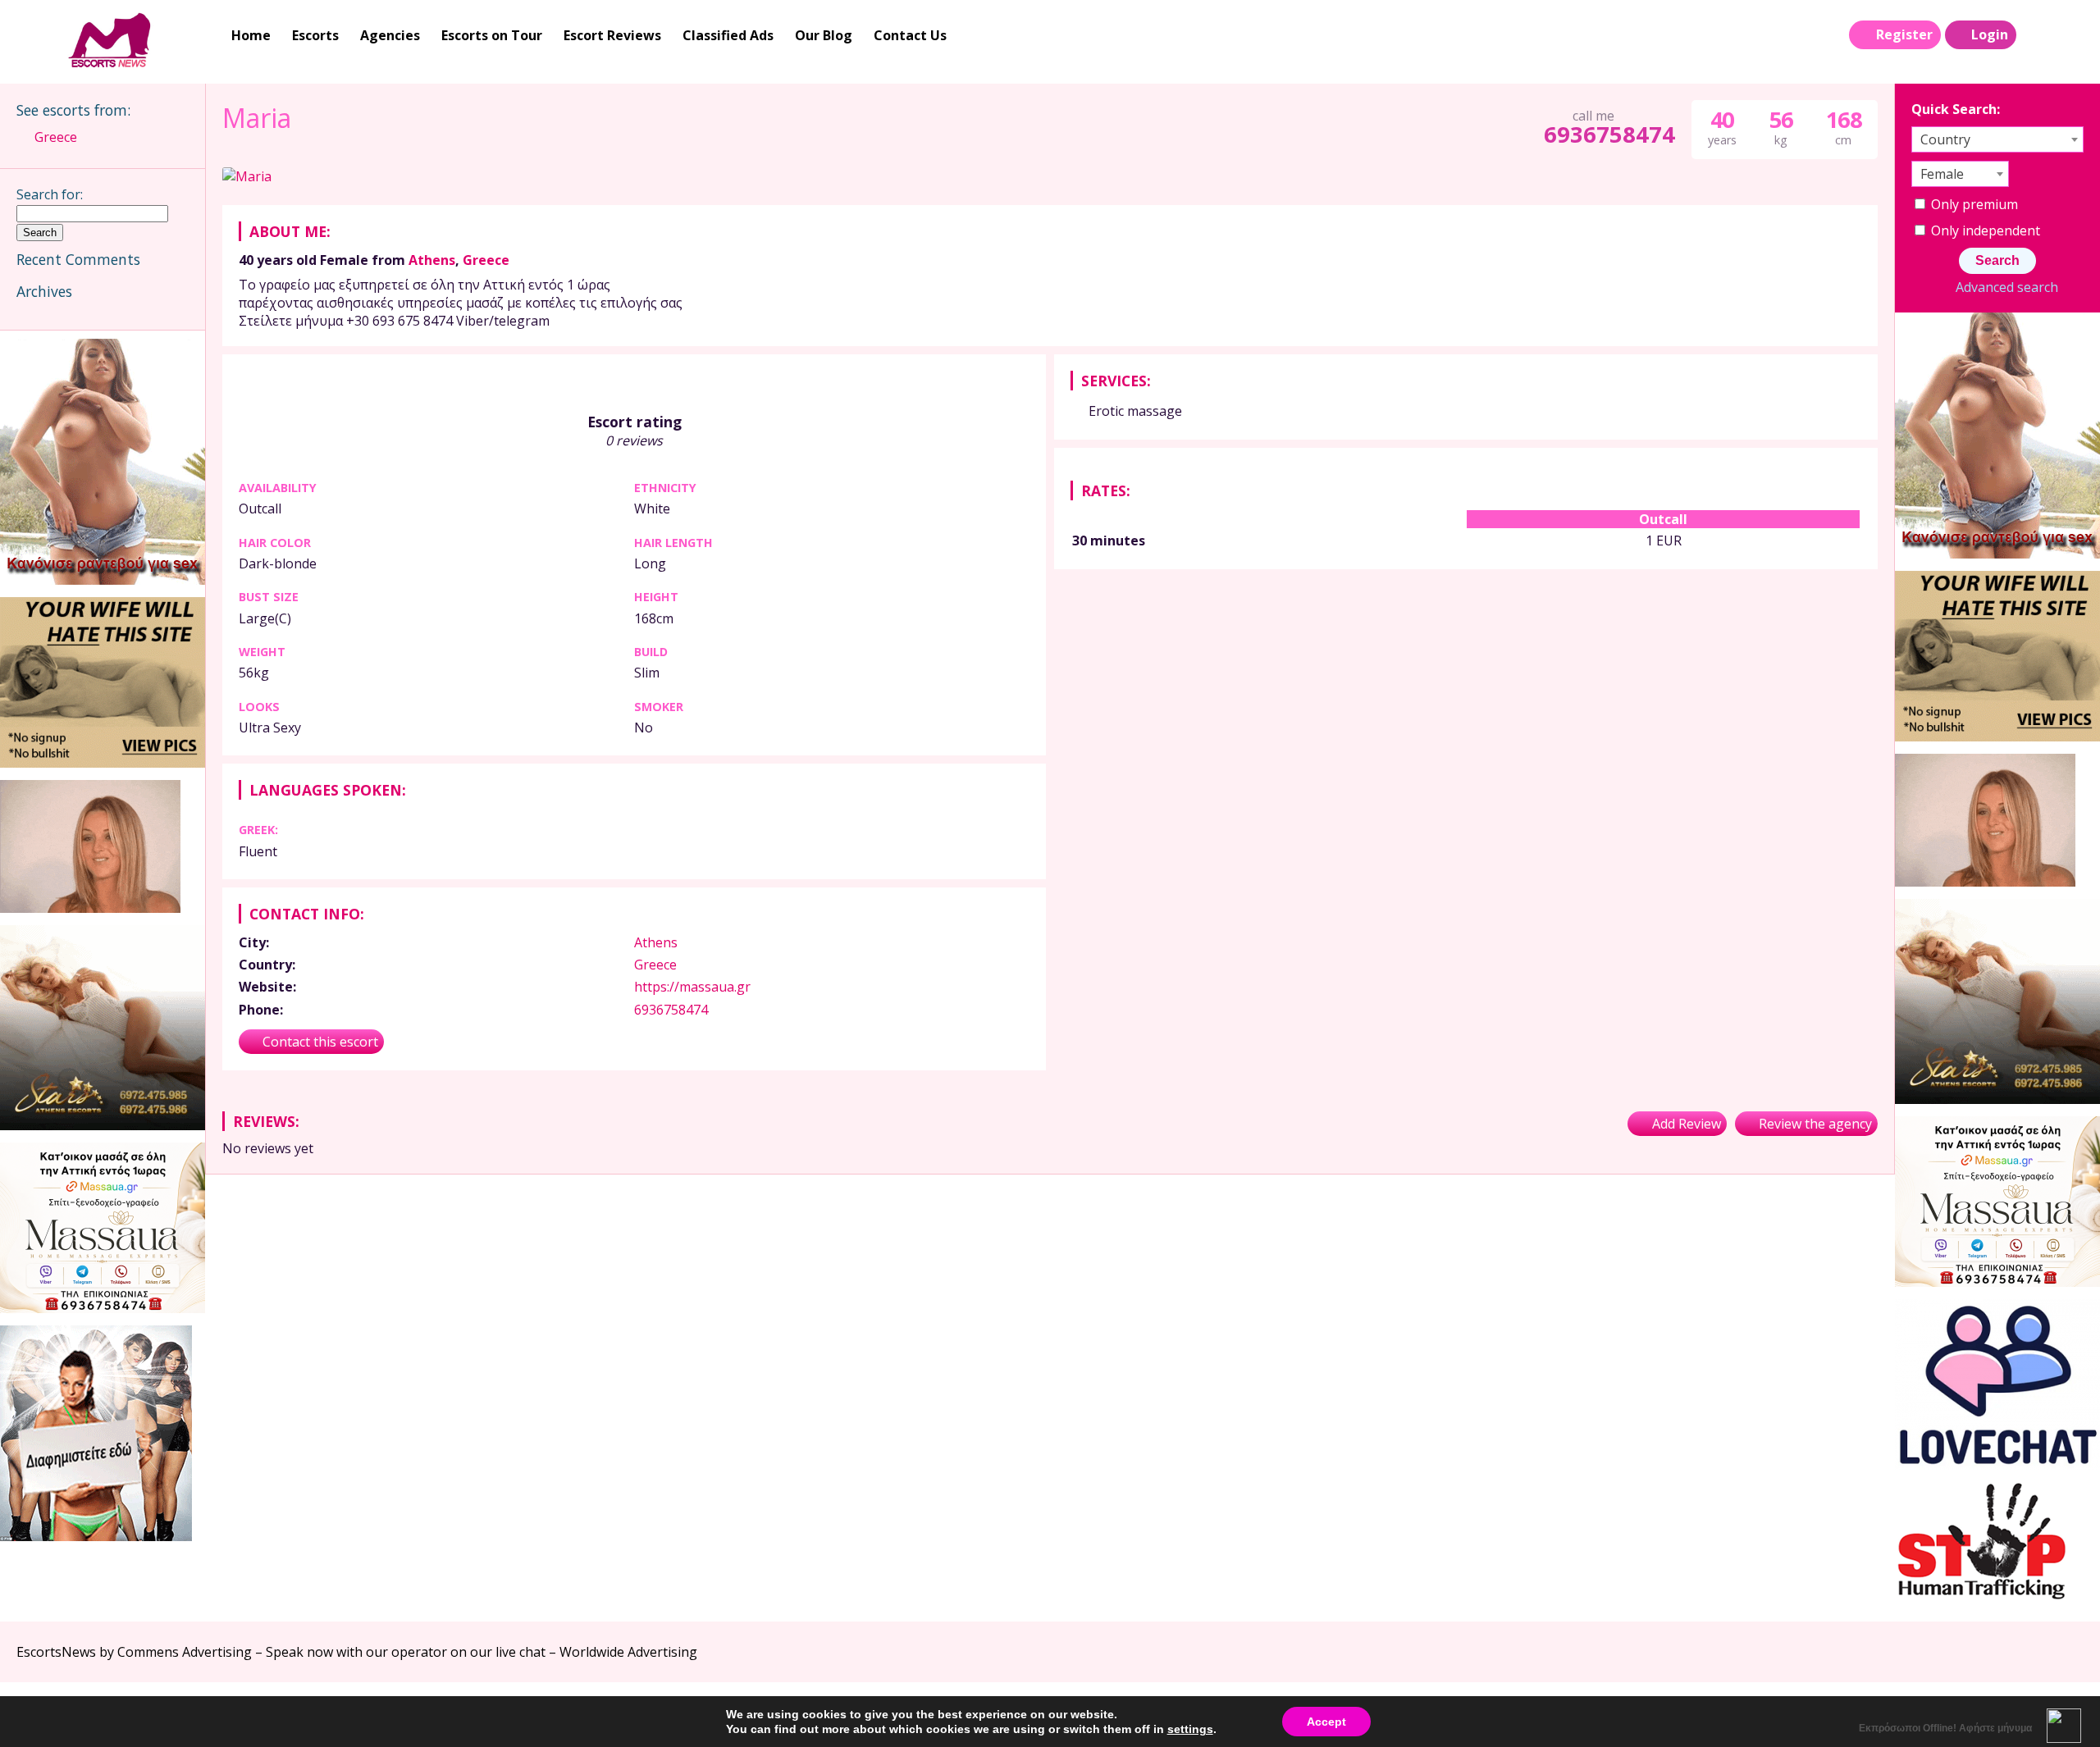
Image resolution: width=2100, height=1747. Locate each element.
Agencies (390, 35)
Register (1904, 34)
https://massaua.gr (692, 987)
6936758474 (1609, 134)
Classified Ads (728, 35)
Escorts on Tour (492, 35)
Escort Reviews (612, 35)
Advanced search (2006, 287)
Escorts (315, 35)
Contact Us (910, 35)
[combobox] (1997, 139)
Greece (486, 260)
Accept (1326, 1722)
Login (1990, 34)
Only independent (1984, 230)
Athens (432, 260)
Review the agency (1815, 1124)
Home (251, 35)
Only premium (1973, 204)
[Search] (2035, 35)
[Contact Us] (2069, 35)
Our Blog (824, 35)
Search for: (50, 194)
